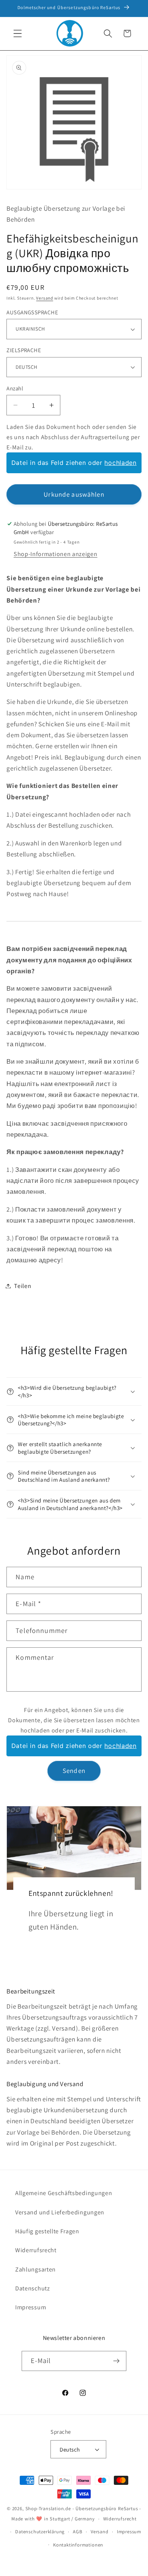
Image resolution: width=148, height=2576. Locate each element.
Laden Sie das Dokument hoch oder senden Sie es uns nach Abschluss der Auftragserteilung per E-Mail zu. (73, 437)
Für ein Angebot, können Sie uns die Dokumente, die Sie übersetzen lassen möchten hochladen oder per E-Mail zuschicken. (74, 1720)
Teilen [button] (23, 1286)
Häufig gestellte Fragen (47, 2231)
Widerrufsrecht (36, 2250)
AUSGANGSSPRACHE (32, 312)
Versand (45, 298)
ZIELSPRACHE (24, 350)
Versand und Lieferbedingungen (60, 2212)
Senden (74, 1770)
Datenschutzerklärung (40, 2532)
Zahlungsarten (35, 2269)
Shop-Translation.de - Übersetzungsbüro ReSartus (83, 2508)
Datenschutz (33, 2288)
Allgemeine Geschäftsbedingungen (64, 2193)
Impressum (31, 2307)
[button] (18, 33)
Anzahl (15, 388)
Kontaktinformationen (78, 2545)
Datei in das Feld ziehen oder (74, 463)
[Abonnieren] (117, 2361)
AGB (77, 2532)
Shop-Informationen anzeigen (56, 554)
